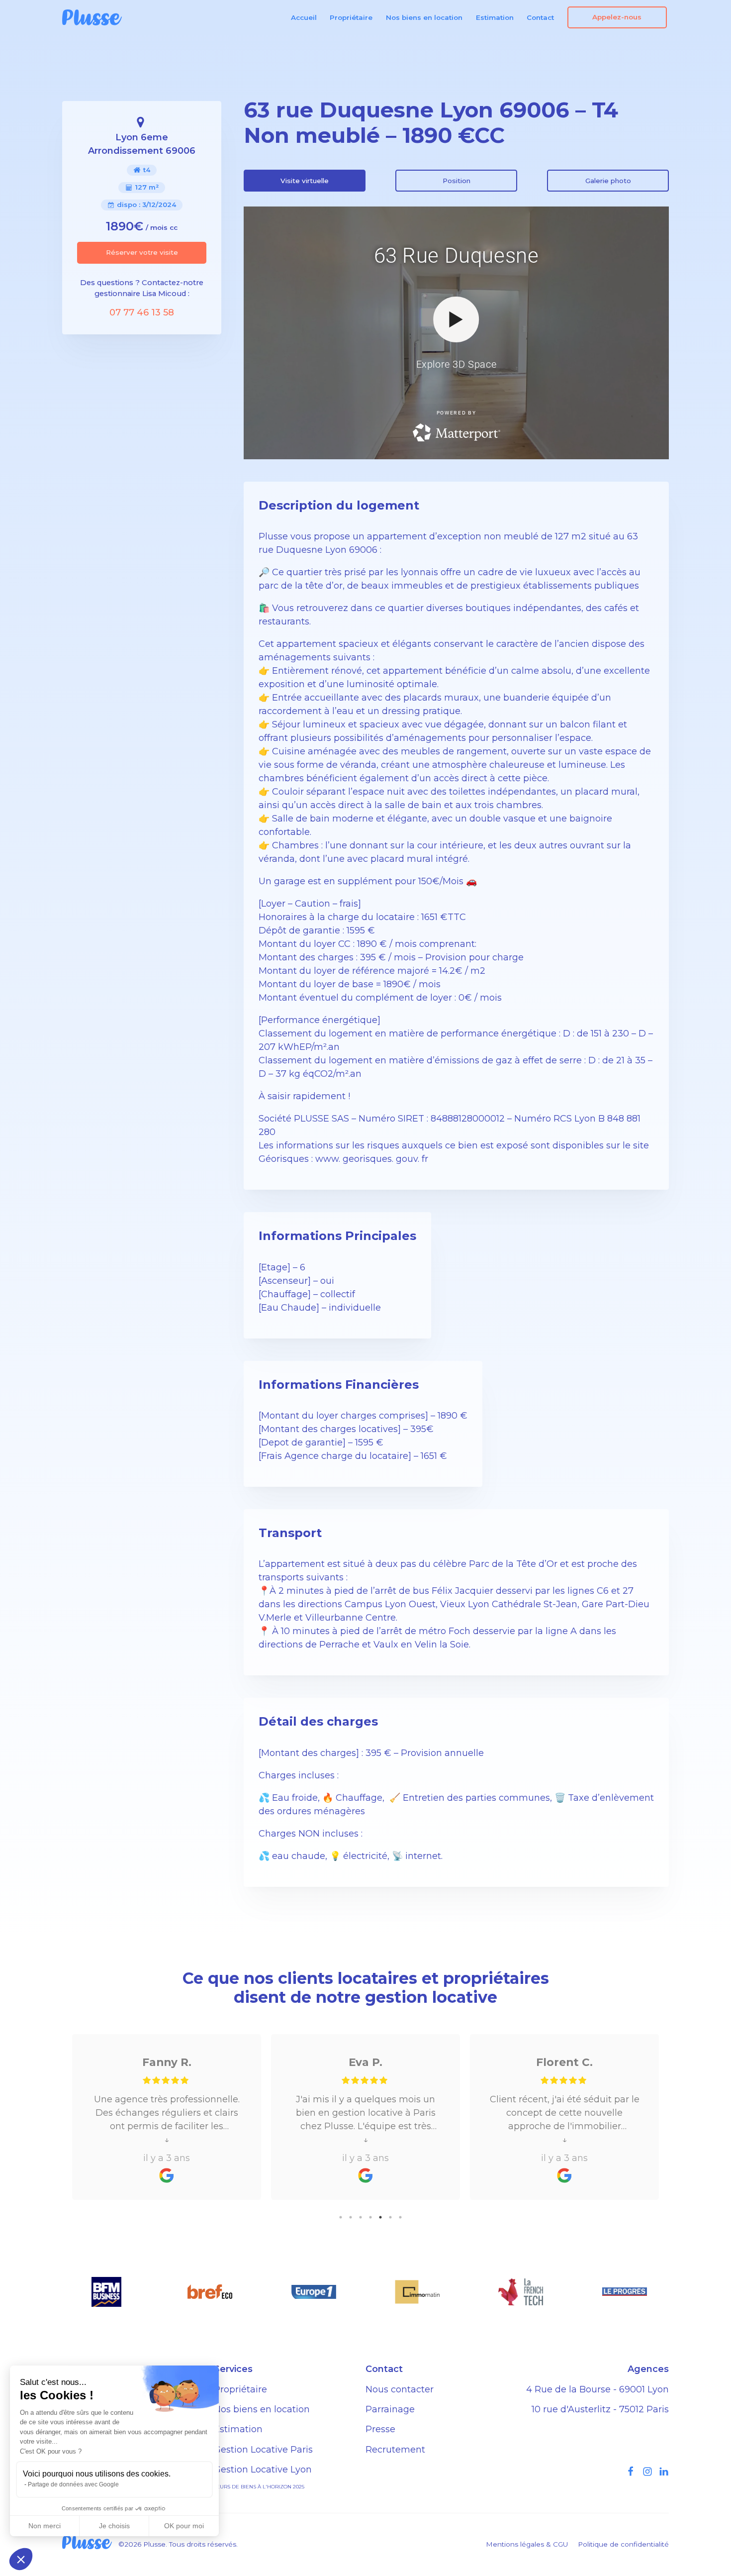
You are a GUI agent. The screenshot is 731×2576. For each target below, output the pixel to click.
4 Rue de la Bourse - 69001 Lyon (597, 2389)
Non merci (45, 2526)
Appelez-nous (617, 17)
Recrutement (395, 2450)
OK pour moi (184, 2526)
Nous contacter (400, 2389)
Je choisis (114, 2526)
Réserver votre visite (142, 252)
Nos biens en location (424, 17)
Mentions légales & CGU (527, 2544)
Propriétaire (351, 17)
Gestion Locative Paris (263, 2450)
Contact (540, 17)
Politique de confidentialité (623, 2544)
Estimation (495, 17)
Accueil (304, 17)
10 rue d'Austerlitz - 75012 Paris (600, 2409)
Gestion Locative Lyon (263, 2470)
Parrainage (390, 2409)
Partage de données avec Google (73, 2484)
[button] (21, 2559)
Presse (380, 2429)
